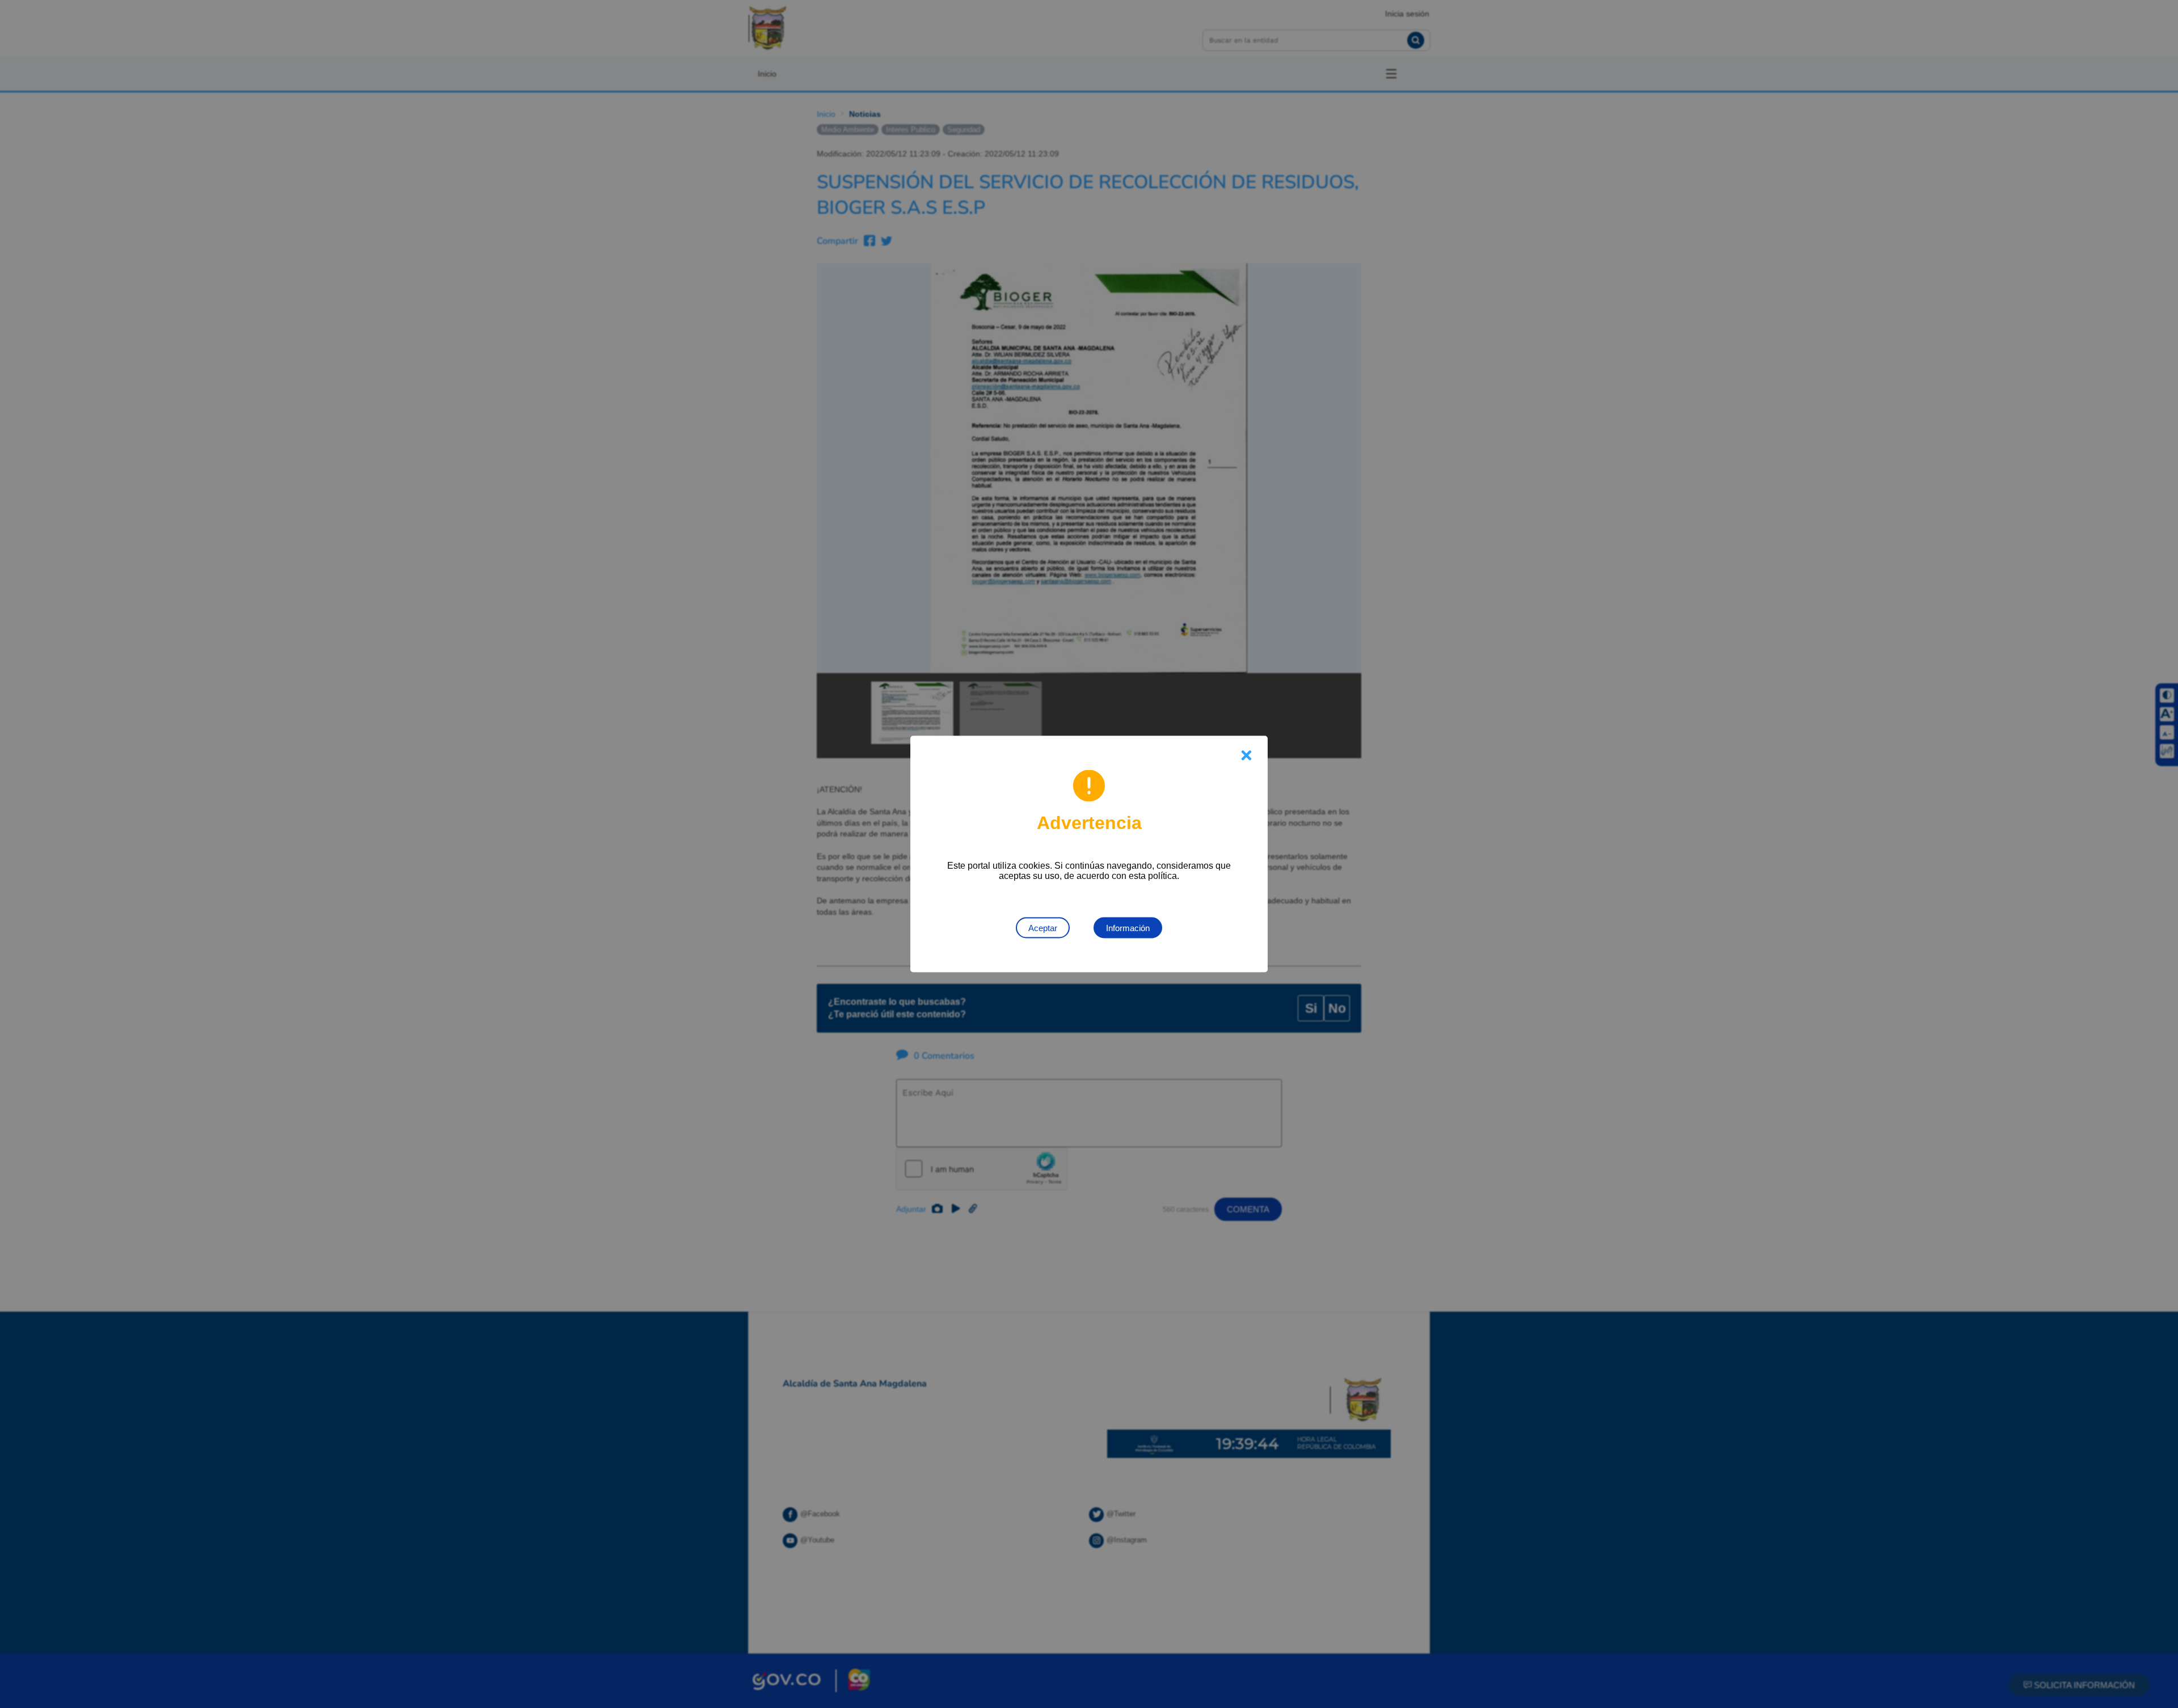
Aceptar (1043, 928)
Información (1128, 928)
